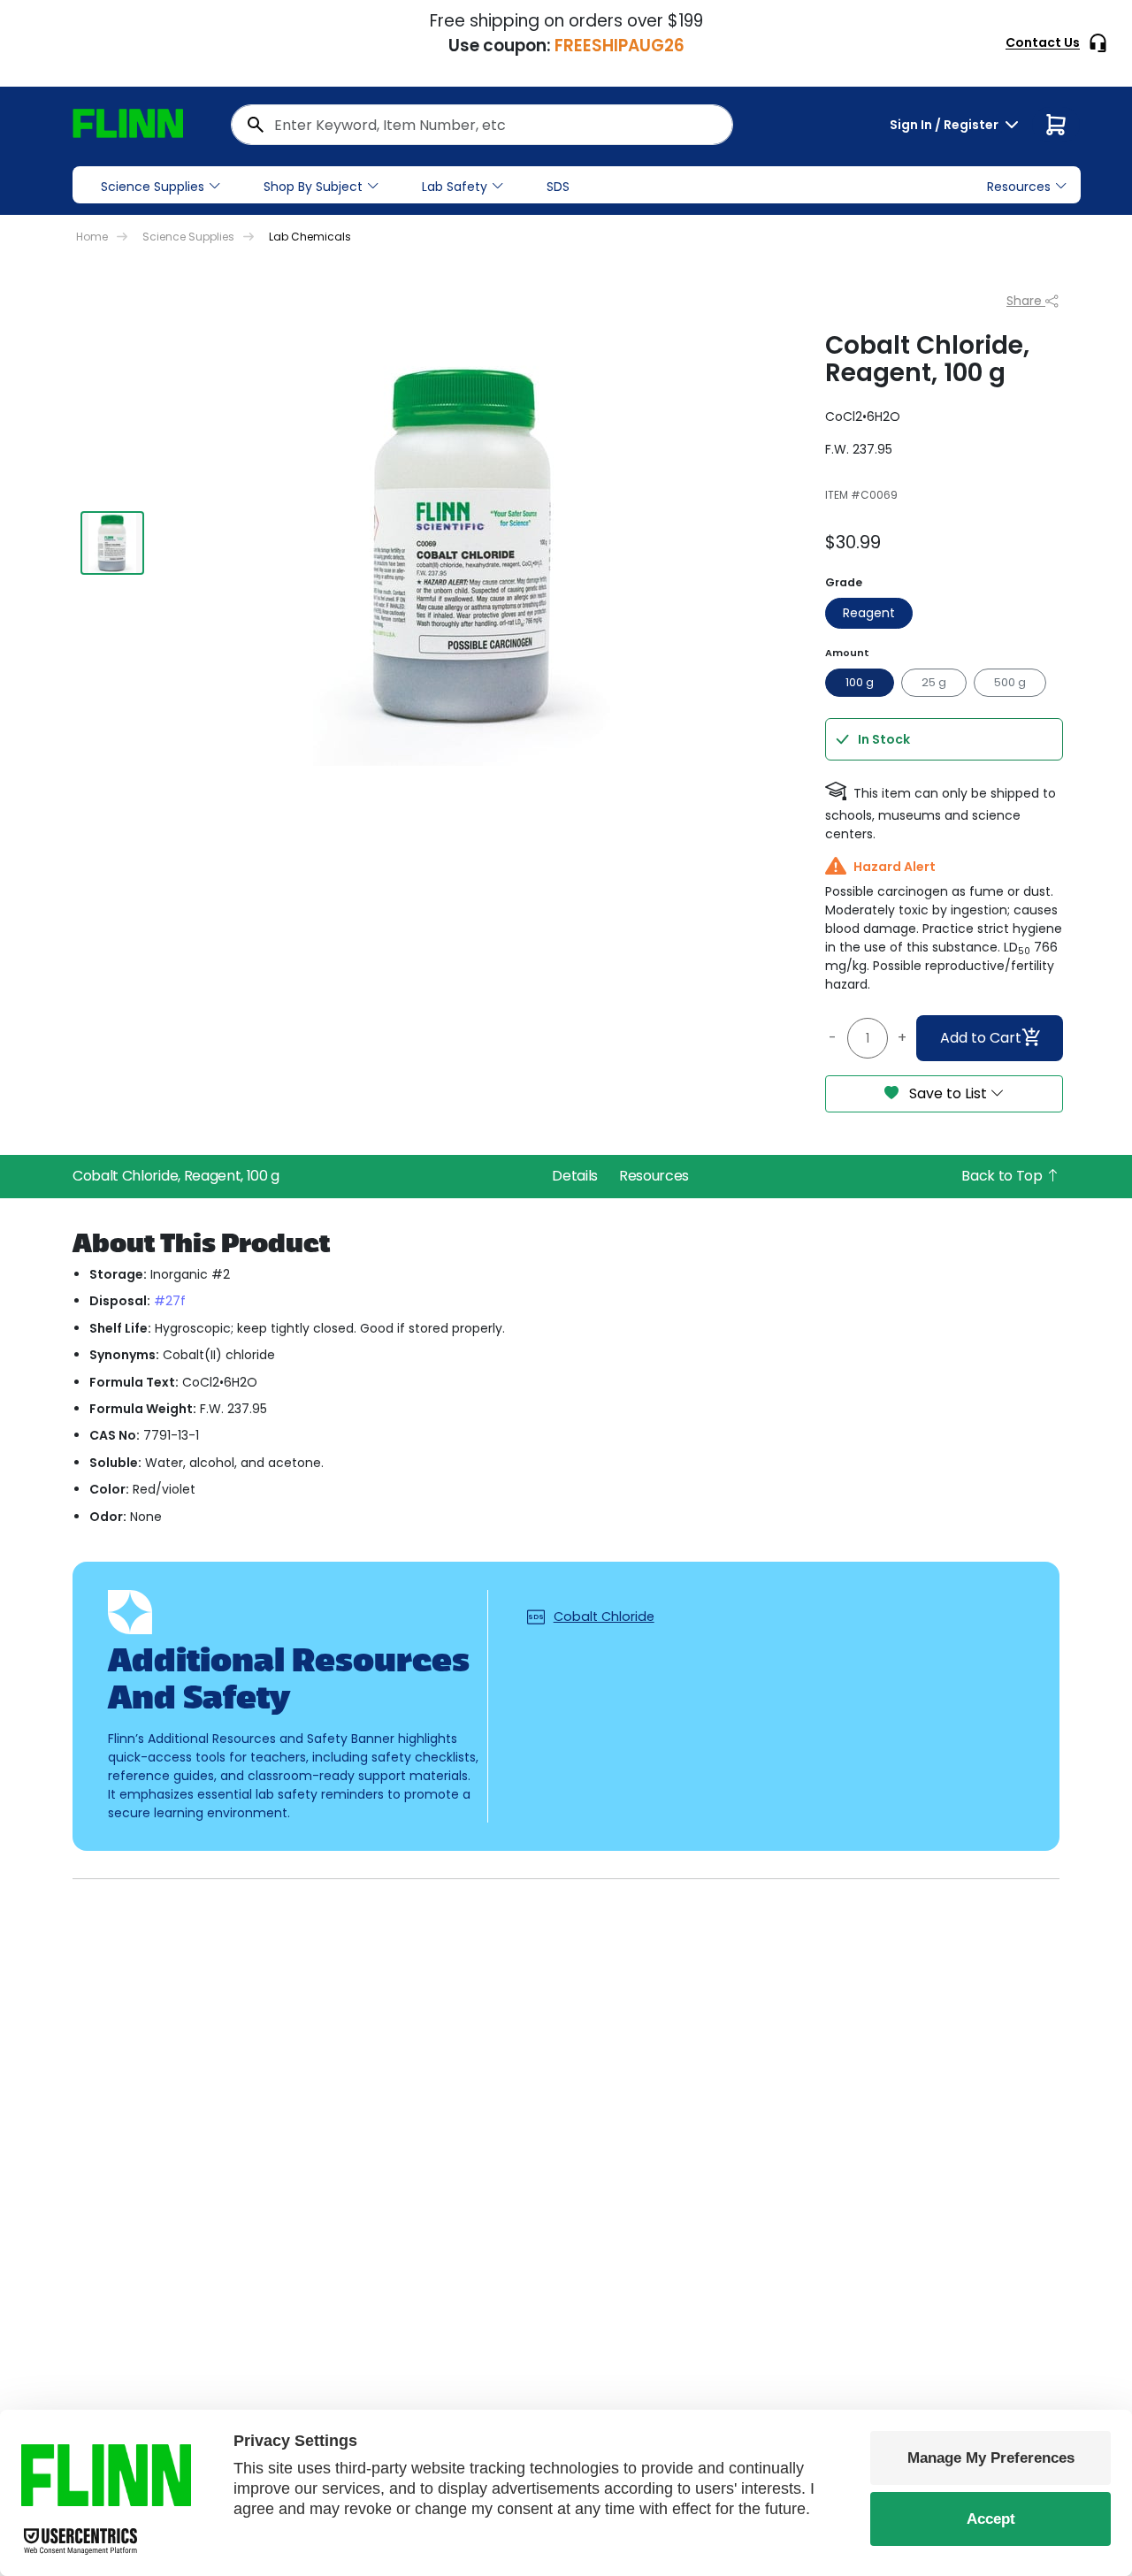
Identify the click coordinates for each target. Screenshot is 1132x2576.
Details (575, 1176)
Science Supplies (153, 187)
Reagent (869, 613)
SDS (558, 187)
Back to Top (1003, 1176)
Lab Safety (455, 187)
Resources (654, 1176)
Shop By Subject (313, 187)
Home (92, 237)
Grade (844, 582)
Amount (847, 653)
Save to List (948, 1093)
